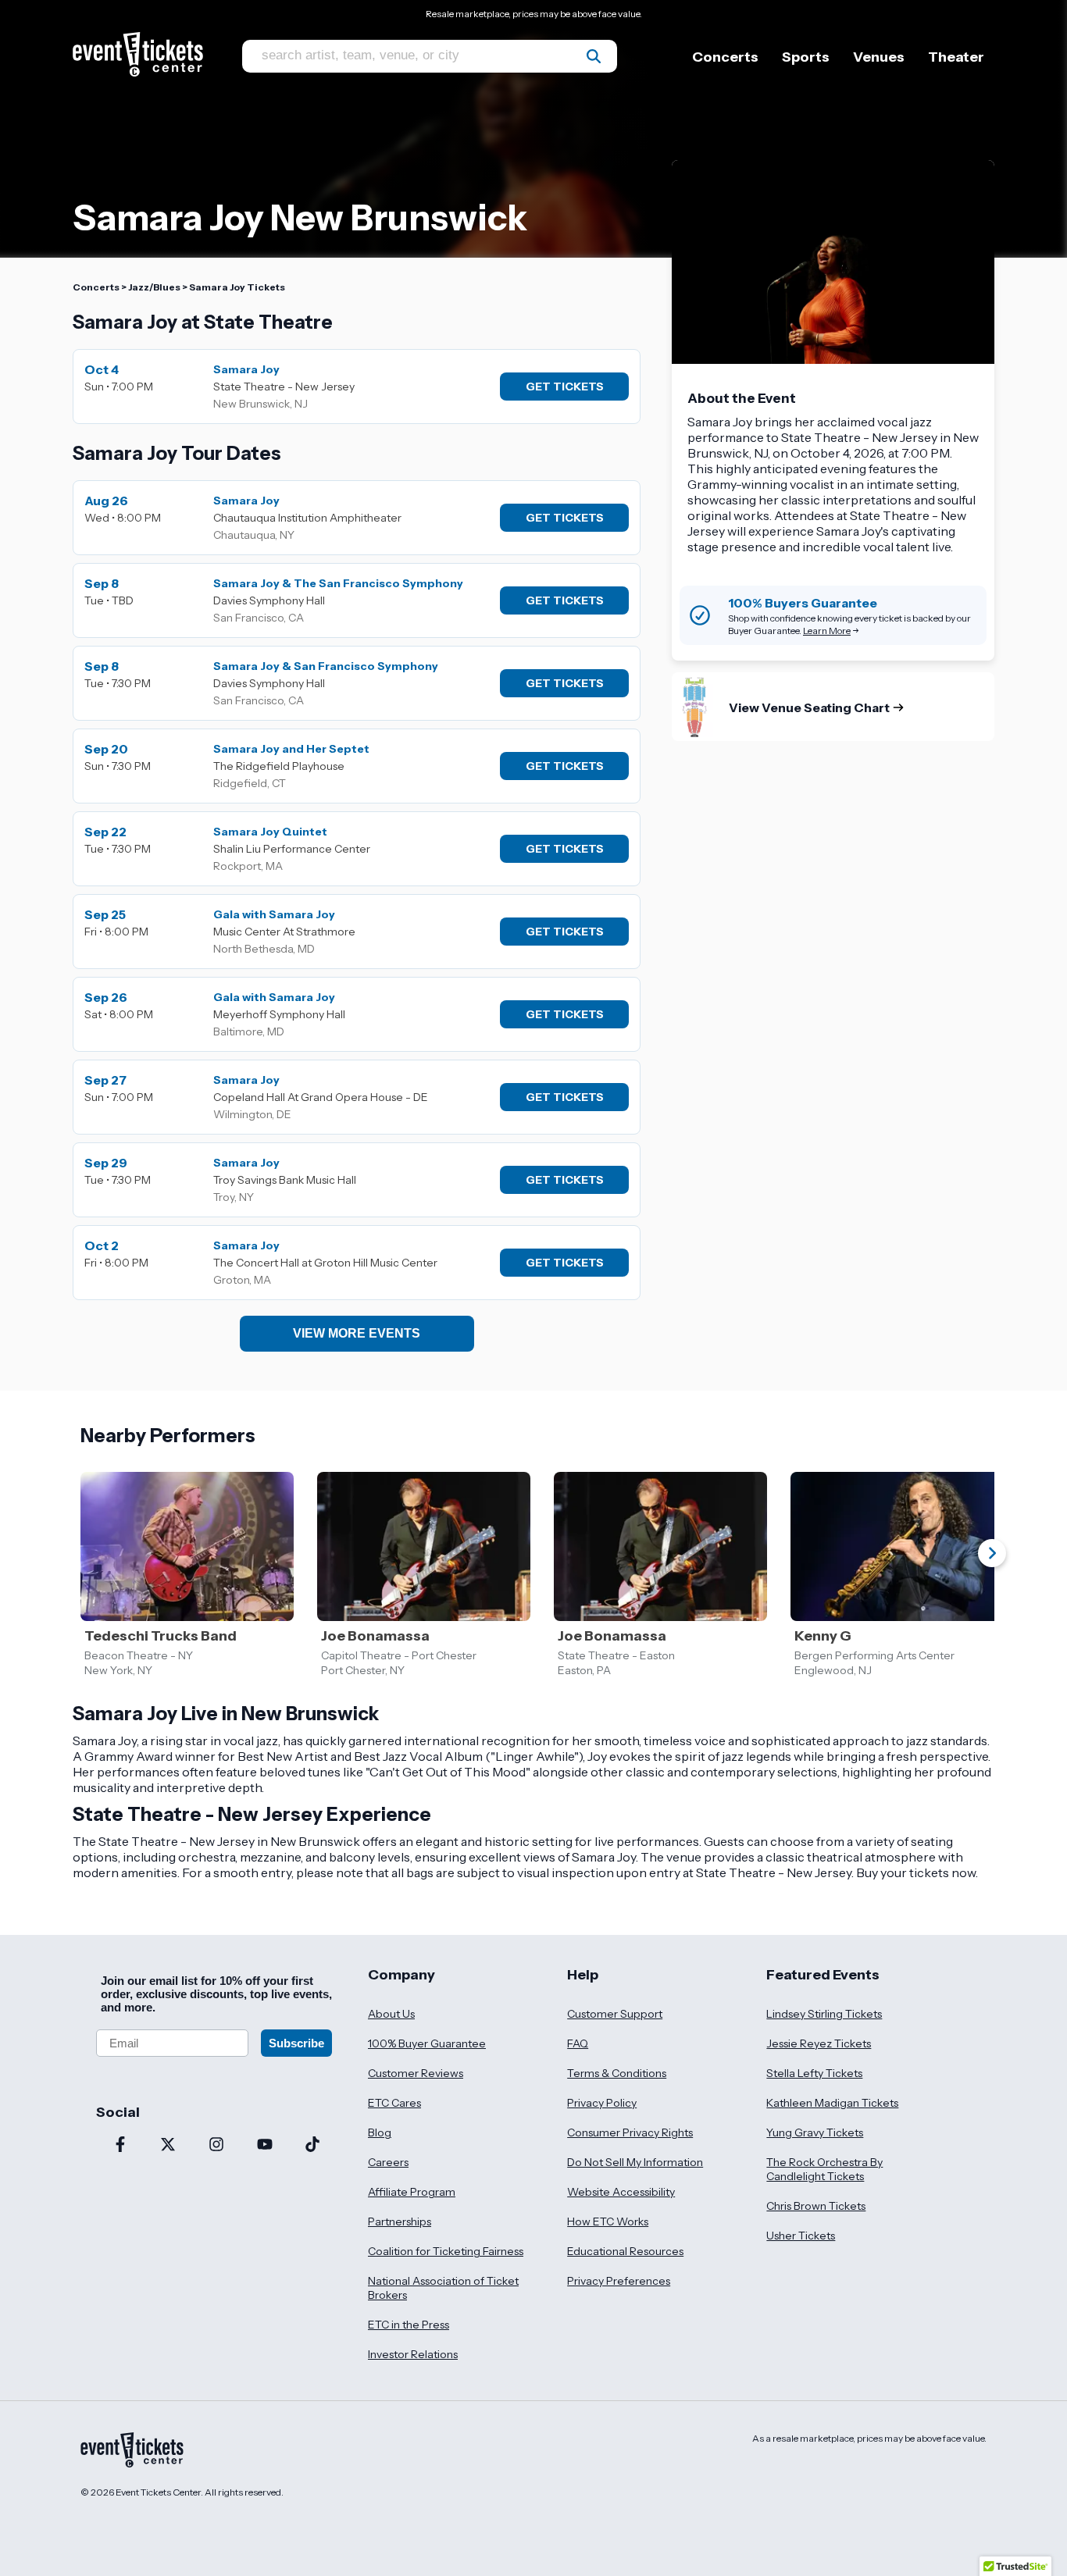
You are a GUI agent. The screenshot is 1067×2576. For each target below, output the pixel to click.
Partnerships (400, 2221)
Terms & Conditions (617, 2073)
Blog (380, 2132)
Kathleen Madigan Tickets (832, 2103)
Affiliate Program (412, 2192)
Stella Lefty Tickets (814, 2073)
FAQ (578, 2043)
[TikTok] (312, 2146)
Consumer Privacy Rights (630, 2132)
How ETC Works (608, 2221)
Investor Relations (413, 2354)
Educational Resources (625, 2251)
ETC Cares (394, 2103)
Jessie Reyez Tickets (819, 2043)
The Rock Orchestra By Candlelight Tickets (824, 2169)
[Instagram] (216, 2146)
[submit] (594, 56)
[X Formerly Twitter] (169, 2146)
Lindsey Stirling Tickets (824, 2014)
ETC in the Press (409, 2325)
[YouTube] (265, 2146)
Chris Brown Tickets (816, 2206)
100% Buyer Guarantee (427, 2043)
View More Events (357, 1333)
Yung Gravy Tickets (815, 2132)
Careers (388, 2162)
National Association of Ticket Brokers (443, 2288)
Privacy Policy (602, 2103)
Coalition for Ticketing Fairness (446, 2251)
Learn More (827, 631)
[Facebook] (120, 2146)
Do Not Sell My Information (635, 2162)
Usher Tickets (801, 2236)
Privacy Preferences (619, 2281)
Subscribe (296, 2043)
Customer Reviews (416, 2073)
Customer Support (615, 2014)
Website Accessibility (621, 2192)
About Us (391, 2014)
